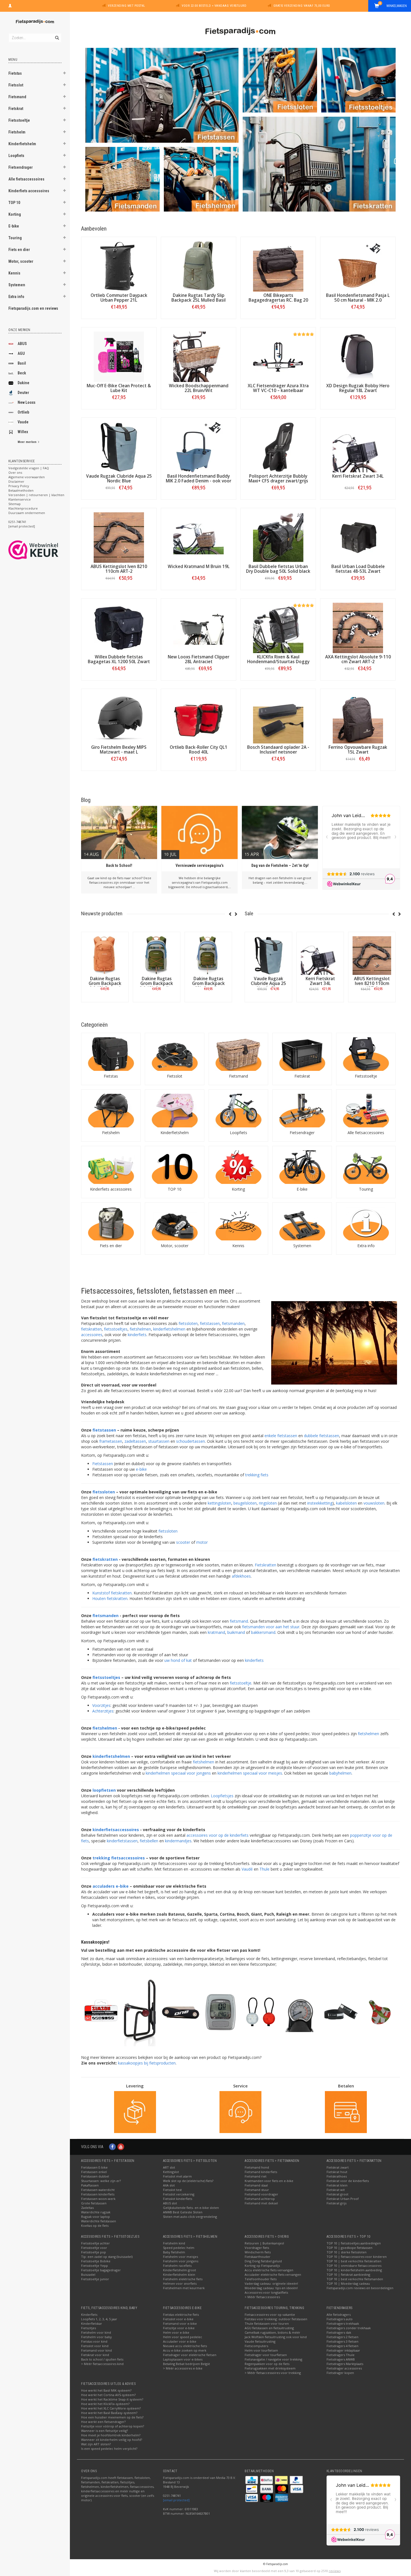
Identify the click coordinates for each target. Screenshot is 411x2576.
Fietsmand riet (256, 2176)
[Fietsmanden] (122, 179)
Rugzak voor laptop (95, 2217)
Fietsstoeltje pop (94, 2252)
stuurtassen (159, 1441)
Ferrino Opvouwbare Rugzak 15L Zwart (358, 750)
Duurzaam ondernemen (27, 513)
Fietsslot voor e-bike (178, 2319)
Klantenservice (20, 499)
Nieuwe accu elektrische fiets (185, 2346)
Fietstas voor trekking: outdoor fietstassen (276, 2319)
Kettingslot (171, 2172)
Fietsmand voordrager (261, 2194)
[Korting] (238, 1167)
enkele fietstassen (281, 1436)
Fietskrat (16, 109)
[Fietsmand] (238, 1054)
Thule (264, 1869)
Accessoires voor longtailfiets (266, 2292)
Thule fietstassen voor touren (267, 2323)
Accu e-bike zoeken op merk (185, 2350)
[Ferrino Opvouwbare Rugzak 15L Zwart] (358, 718)
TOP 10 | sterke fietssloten (347, 2252)
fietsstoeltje (241, 1683)
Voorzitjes (101, 1705)
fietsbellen (149, 1841)
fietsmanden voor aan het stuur (271, 1627)
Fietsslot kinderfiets (178, 2199)
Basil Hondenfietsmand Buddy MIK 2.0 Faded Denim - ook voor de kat (199, 481)
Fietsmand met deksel (261, 2203)
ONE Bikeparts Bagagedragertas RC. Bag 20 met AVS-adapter (278, 300)
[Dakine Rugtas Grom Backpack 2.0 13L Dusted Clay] (105, 956)
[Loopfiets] (238, 1111)
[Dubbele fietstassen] (162, 95)
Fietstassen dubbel (95, 2176)
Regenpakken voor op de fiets (267, 2364)
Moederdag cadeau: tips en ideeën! (271, 2288)
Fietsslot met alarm (177, 2176)
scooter (183, 1542)
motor (202, 1542)
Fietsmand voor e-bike (180, 2323)
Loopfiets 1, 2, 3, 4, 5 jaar (99, 2319)
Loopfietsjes (222, 1796)
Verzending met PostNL (127, 6)
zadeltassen (135, 1441)
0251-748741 (17, 522)
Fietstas (15, 73)
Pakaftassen (90, 2185)
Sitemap (15, 504)
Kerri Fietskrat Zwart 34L (358, 476)
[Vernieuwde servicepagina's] (199, 833)
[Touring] (366, 1167)
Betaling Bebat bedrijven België (186, 2364)
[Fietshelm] (111, 1111)
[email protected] (176, 2500)
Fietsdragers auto (340, 2319)
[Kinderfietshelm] (175, 1111)
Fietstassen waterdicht (98, 2190)
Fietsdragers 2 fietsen (342, 2337)
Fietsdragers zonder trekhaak (349, 2328)
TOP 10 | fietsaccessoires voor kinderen (357, 2257)
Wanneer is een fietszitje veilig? (104, 2431)
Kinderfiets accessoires (29, 191)
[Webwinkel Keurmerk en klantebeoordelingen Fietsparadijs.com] (43, 550)
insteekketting (320, 1503)
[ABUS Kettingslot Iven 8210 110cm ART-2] (119, 538)
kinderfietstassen (122, 1841)
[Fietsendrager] (302, 1111)
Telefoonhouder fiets (261, 2279)
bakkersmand (263, 1632)
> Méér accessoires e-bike (183, 2368)
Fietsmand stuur (257, 2190)
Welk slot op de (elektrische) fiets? (188, 2181)
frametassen (111, 1441)
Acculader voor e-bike (180, 2341)
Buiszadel (88, 2274)
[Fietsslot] (175, 1054)
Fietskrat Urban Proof (343, 2199)
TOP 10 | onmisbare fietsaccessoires (354, 2266)
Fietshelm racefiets (177, 2266)
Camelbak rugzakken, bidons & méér (272, 2332)
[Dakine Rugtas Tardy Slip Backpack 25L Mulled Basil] (199, 266)
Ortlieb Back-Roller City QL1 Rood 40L (199, 750)
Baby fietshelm (174, 2252)
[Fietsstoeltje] (366, 1054)
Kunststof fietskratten (112, 1593)
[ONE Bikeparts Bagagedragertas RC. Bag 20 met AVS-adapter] (278, 266)
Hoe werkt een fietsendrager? (103, 2422)
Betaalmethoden (21, 490)
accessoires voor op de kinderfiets (218, 1835)
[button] (65, 74)
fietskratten (91, 1329)
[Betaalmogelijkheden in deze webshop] (346, 2112)
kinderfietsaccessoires (116, 1830)
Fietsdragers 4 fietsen (342, 2346)
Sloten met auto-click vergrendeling (190, 2217)
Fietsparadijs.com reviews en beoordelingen (360, 2288)
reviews (335, 2571)
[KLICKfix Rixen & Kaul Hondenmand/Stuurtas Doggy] (278, 628)
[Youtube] (121, 2147)
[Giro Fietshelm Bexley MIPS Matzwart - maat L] (119, 718)
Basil (22, 363)
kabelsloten (346, 1503)
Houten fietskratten (110, 1598)
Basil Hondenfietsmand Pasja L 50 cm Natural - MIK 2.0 (358, 298)
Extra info (16, 297)
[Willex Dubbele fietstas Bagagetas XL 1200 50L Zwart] (119, 628)
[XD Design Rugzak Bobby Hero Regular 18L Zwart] (358, 357)
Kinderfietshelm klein (179, 2274)
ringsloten (268, 1503)
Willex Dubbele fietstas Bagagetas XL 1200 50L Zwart (119, 659)
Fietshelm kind (174, 2243)
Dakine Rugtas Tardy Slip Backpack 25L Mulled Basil (199, 298)
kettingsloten (219, 1503)
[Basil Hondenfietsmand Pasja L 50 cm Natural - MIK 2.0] (358, 266)
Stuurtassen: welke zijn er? (101, 2181)
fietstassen (210, 1323)
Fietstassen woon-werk (98, 2199)
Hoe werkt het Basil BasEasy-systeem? (109, 2413)
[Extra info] (366, 1224)
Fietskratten (265, 1565)
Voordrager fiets (257, 2248)
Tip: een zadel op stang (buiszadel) (107, 2257)
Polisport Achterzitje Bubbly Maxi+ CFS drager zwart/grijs (278, 478)
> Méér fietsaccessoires (262, 2297)
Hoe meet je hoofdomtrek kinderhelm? (111, 2435)
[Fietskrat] (302, 1054)
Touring (15, 238)
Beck (22, 373)
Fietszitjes (88, 2328)
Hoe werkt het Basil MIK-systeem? (106, 2390)
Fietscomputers (256, 2346)
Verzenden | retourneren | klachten (36, 495)
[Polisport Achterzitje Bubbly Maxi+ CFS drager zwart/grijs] (278, 447)
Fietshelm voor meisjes (180, 2257)
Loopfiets (16, 156)
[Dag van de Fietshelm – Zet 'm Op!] (280, 833)
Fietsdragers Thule (341, 2355)
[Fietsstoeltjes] (358, 80)
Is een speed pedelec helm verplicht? (109, 2449)
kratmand (216, 1632)
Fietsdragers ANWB (341, 2359)
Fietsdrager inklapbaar (343, 2350)
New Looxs (27, 402)
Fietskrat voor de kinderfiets (348, 2181)
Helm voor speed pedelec (183, 2337)
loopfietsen (104, 1790)
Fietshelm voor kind (96, 2332)
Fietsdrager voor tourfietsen (266, 2355)
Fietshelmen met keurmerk (184, 2288)
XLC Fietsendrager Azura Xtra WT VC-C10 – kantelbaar (278, 388)
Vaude (23, 422)
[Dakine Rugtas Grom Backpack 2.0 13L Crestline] (157, 956)
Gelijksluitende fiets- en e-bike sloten (191, 2208)
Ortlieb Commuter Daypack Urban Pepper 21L (119, 298)
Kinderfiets (89, 2315)
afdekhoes (241, 1576)
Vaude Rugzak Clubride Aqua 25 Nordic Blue (119, 478)
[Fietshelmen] (201, 179)
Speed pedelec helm (179, 2248)
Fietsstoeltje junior (95, 2279)
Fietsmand (17, 97)
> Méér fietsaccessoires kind (102, 2364)
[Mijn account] (10, 5)
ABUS (22, 344)
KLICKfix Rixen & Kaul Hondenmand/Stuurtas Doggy (278, 659)
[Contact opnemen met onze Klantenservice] (240, 2112)
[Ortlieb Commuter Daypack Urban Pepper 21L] (119, 266)
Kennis (14, 273)
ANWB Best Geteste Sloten (183, 2212)
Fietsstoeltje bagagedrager (101, 2270)
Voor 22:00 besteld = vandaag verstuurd (214, 6)
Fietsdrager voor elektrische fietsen (190, 2355)
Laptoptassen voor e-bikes (183, 2359)
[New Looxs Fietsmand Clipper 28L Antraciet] (199, 628)
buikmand (236, 1632)
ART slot (169, 2167)
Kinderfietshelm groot (179, 2270)
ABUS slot (170, 2203)
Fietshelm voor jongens (181, 2261)
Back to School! (119, 865)
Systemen (17, 285)
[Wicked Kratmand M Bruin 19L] (199, 538)
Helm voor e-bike (176, 2332)
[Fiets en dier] (111, 1224)
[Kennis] (238, 1224)
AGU (21, 353)
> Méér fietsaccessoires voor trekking (273, 2373)
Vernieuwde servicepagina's (200, 865)
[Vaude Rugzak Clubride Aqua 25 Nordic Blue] (119, 447)
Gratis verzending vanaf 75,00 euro (302, 6)
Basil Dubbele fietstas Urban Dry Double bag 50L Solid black (278, 569)
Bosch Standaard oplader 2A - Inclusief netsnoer (278, 750)
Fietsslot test (172, 2190)
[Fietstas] (111, 1054)
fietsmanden (233, 1323)
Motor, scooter (21, 261)
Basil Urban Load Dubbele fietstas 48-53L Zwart (358, 569)
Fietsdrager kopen (340, 2373)
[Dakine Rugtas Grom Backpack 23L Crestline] (208, 956)
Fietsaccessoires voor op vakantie (270, 2315)
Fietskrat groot (337, 2194)
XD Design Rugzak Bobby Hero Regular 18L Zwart (358, 388)
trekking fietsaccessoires (119, 1858)
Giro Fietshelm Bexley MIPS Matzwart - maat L (119, 750)
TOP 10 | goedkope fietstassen (349, 2248)
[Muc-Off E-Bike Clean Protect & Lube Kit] (119, 357)
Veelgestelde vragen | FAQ (29, 468)
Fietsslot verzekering (179, 2194)
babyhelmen (340, 1773)
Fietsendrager (21, 167)
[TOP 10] (175, 1167)
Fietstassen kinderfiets (98, 2194)
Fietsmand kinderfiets (261, 2172)
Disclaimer (16, 481)
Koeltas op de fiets (95, 2226)
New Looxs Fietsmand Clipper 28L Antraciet (199, 659)
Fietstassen (103, 1464)
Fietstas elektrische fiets (181, 2315)
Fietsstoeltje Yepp (95, 2266)
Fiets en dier (19, 250)
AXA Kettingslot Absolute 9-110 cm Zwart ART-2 (358, 659)
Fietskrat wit (336, 2190)
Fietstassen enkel (94, 2172)
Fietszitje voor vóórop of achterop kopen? (113, 2426)
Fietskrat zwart (338, 2167)
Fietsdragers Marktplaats (345, 2364)
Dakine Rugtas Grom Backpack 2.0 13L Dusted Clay (105, 986)
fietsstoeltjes (116, 1329)
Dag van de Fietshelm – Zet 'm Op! (280, 865)
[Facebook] (112, 2147)
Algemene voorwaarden (27, 477)
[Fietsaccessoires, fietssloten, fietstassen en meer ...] (35, 21)
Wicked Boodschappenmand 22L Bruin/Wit (199, 388)
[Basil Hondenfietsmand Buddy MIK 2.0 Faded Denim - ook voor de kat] (199, 447)
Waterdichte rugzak (96, 2212)
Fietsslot (16, 85)
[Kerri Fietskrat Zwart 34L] (358, 447)
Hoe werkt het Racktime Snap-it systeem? (112, 2399)
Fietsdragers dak (339, 2332)
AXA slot (169, 2185)
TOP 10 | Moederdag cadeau (348, 2283)
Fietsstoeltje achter (95, 2243)
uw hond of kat (178, 1660)
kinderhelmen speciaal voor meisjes (250, 1773)
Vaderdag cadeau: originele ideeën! (271, 2283)
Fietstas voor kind (94, 2341)
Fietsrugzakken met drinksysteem (270, 2368)
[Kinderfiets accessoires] (111, 1167)
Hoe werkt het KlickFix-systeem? (105, 2404)
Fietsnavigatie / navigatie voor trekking (273, 2359)
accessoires (92, 1335)
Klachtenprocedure (23, 508)
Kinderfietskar (92, 2323)
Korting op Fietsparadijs (262, 2266)
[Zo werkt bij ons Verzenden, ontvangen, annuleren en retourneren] (135, 2112)
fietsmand (239, 1621)
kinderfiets (137, 1335)
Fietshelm (17, 132)
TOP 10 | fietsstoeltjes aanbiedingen (354, 2243)
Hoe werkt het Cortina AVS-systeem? (108, 2395)
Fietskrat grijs (336, 2203)
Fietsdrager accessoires (344, 2368)
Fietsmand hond (257, 2167)
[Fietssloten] (280, 80)
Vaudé (247, 1869)
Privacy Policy (19, 486)
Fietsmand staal (256, 2185)
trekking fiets (257, 1475)
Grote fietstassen (94, 2203)
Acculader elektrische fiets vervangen (273, 2274)
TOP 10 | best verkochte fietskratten (354, 2261)
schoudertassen (191, 1441)
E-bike (14, 226)
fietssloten (188, 1323)
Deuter (23, 393)
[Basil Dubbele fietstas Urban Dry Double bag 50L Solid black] (278, 538)
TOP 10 (14, 203)
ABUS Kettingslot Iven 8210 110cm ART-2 (119, 569)
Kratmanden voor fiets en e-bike (269, 2181)
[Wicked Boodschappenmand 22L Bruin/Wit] (199, 357)
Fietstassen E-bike (94, 2167)
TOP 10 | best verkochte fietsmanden (355, 2279)
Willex (23, 432)
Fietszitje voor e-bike (179, 2328)
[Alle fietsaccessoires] (366, 1111)
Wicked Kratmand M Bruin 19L (199, 566)
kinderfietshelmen (169, 1329)
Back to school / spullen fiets (102, 2359)
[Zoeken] (57, 35)
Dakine (23, 383)
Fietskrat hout (337, 2172)
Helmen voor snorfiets (180, 2283)
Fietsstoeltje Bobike (96, 2261)
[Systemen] (302, 1224)
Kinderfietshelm (22, 144)
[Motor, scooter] (175, 1224)
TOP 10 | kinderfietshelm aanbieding (354, 2270)
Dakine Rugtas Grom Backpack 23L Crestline (208, 983)
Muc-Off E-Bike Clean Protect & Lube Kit (119, 388)
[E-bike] (302, 1167)
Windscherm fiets (258, 2252)
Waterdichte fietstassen (99, 2221)
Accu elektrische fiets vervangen (269, 2270)
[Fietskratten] (319, 164)
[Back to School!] (119, 833)
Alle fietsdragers (339, 2315)
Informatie (105, 1002)
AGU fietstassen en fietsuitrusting (269, 2328)
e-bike (141, 1469)
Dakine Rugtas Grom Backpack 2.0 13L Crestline (157, 983)
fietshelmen (140, 1329)
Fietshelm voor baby (96, 2337)
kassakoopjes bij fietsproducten (147, 2063)
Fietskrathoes (337, 2176)
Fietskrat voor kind (95, 2355)
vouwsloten (374, 1503)
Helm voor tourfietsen (261, 2350)
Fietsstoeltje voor (94, 2248)
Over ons (15, 472)
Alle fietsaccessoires (26, 179)
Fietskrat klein (337, 2185)
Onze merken (19, 330)
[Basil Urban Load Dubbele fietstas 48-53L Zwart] (358, 538)
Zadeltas (87, 2208)
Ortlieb (23, 412)
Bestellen (119, 319)
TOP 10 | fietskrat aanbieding (348, 2274)
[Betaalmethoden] (252, 2480)
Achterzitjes (103, 1711)
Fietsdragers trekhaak (343, 2323)
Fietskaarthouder (258, 2257)
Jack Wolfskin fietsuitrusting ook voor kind (276, 2337)
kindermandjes (178, 1841)
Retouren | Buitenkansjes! (264, 2243)
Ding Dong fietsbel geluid (263, 2261)
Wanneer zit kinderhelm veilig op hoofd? (112, 2440)
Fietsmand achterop (260, 2199)
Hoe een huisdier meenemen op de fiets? (112, 2417)
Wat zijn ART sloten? (96, 2444)
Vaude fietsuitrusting (260, 2341)
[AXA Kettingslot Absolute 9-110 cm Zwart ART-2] (358, 628)
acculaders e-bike (111, 1886)
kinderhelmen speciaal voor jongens (178, 1773)
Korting (15, 214)
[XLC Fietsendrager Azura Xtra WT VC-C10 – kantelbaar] (278, 357)
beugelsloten (245, 1503)
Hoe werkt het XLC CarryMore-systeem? (111, 2408)
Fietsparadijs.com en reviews (33, 308)
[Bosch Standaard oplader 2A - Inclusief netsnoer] (278, 718)
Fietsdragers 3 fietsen (342, 2341)
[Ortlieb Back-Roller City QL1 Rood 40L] (199, 718)
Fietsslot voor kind (95, 2346)
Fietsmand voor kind (96, 2350)
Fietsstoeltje (19, 120)
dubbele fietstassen (322, 1436)
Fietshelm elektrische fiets (183, 2279)
